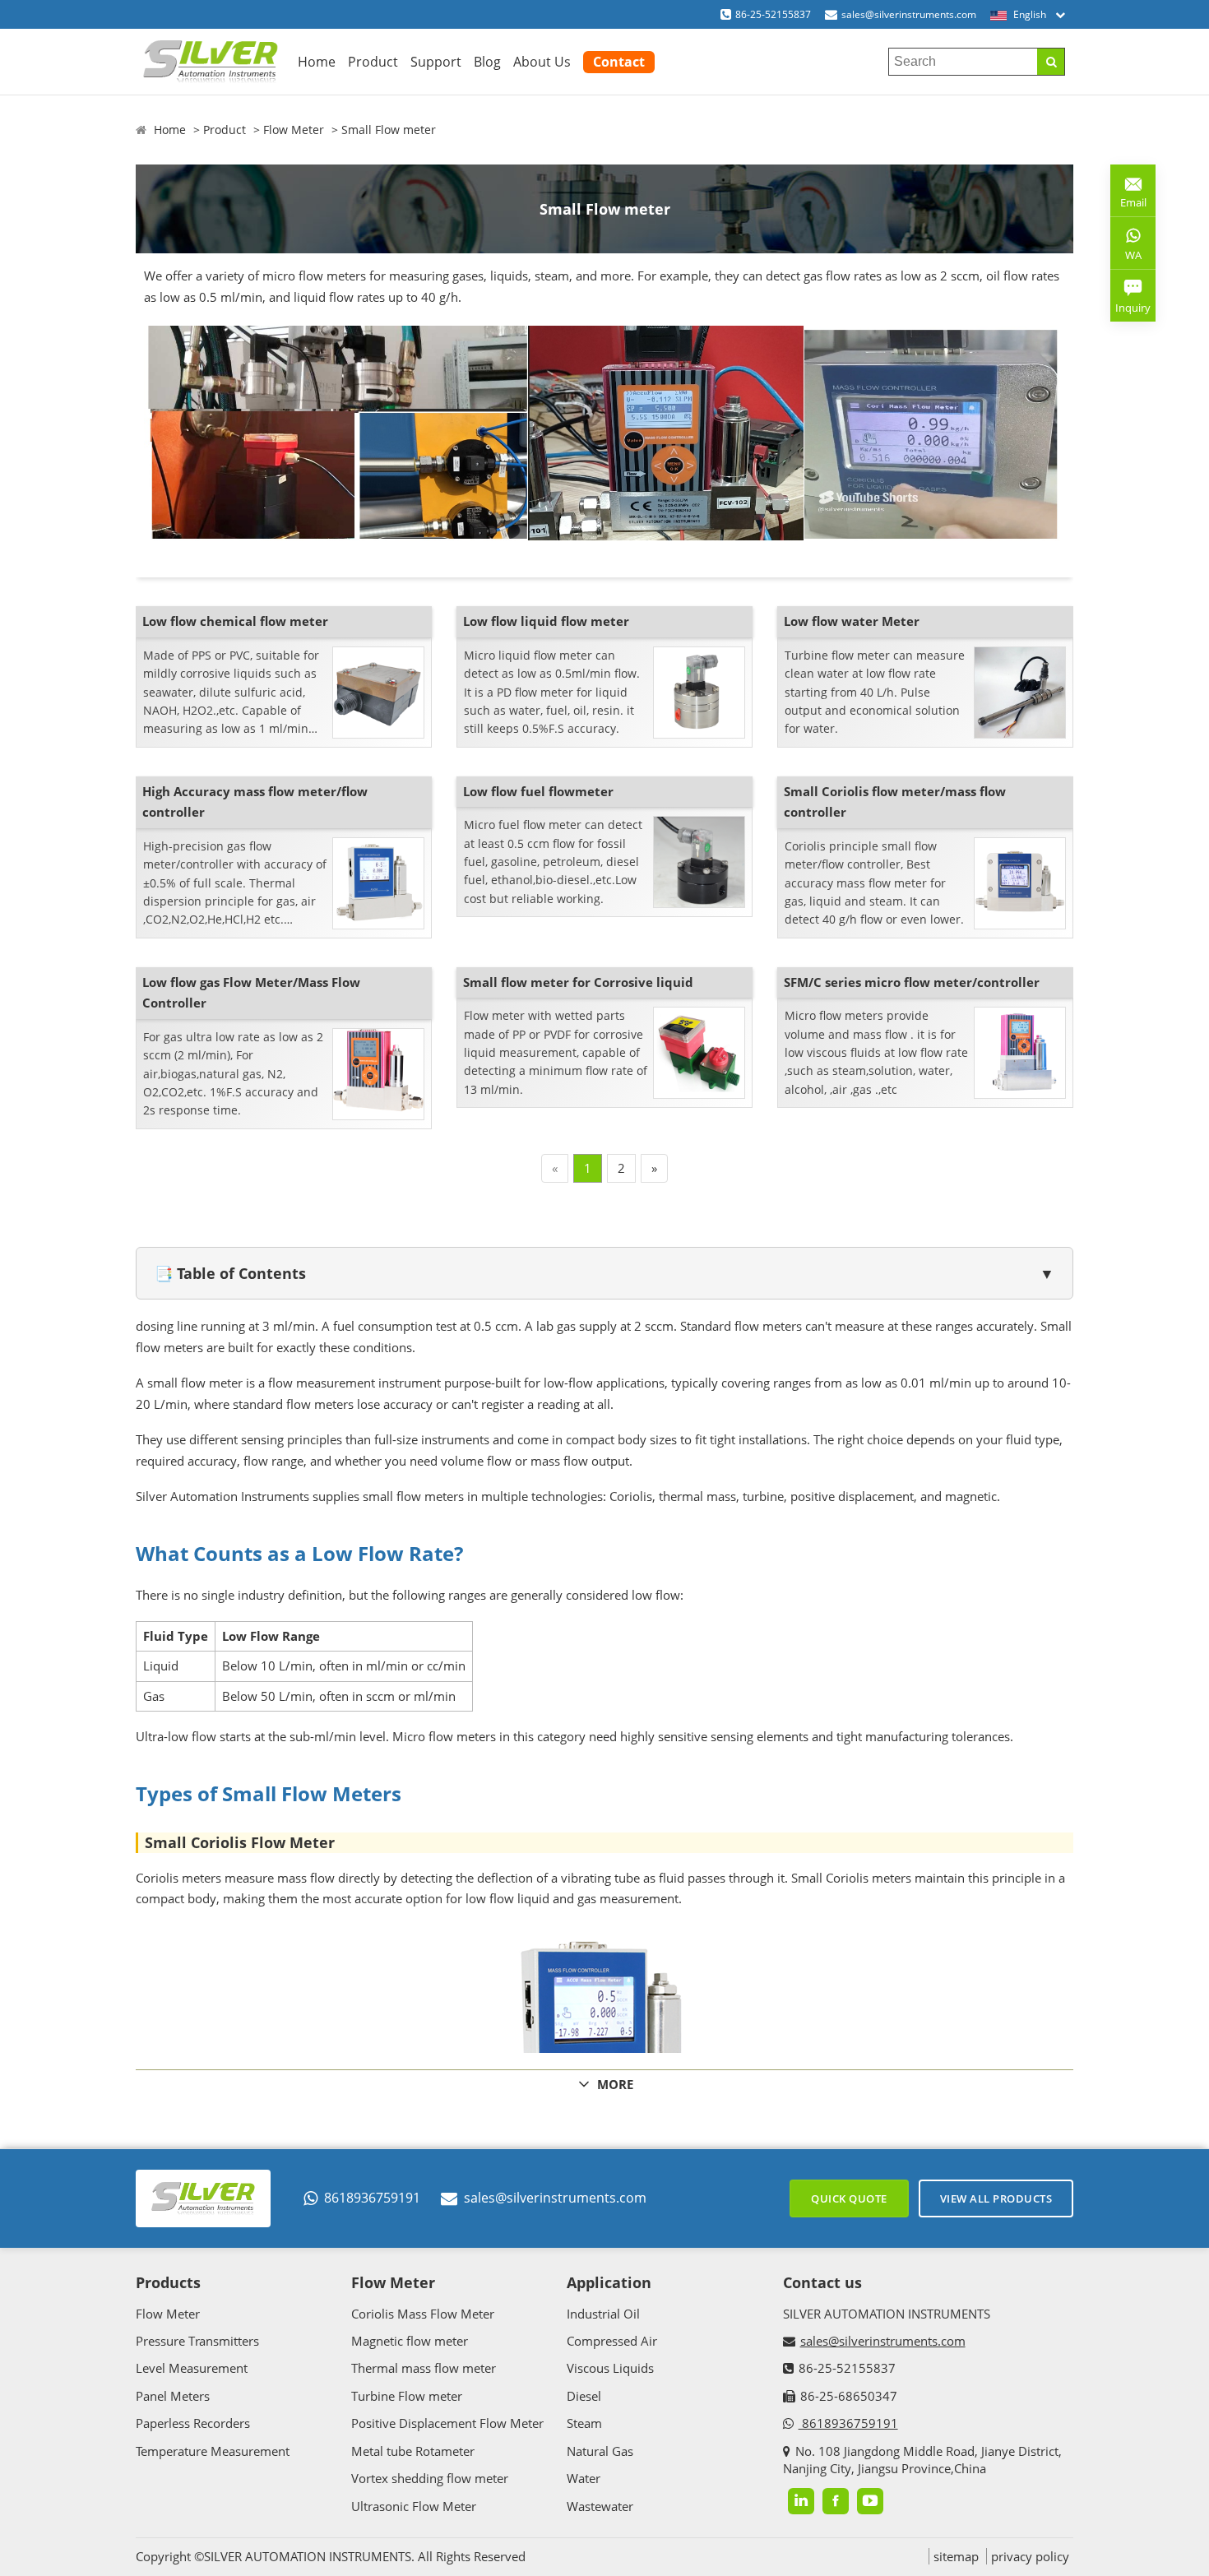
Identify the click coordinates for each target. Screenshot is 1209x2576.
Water (584, 2478)
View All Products (996, 2198)
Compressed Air (612, 2341)
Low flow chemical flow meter (235, 621)
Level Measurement (192, 2368)
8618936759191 (372, 2198)
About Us (542, 62)
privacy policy (1030, 2556)
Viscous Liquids (610, 2368)
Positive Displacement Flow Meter (447, 2423)
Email (1128, 196)
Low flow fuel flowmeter (538, 791)
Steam (584, 2423)
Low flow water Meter (852, 621)
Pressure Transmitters (197, 2341)
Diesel (584, 2396)
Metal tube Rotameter (413, 2451)
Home (317, 62)
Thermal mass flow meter (424, 2368)
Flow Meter (294, 130)
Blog (487, 62)
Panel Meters (173, 2396)
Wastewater (600, 2506)
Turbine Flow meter (407, 2396)
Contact (619, 62)
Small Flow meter (389, 130)
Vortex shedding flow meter (430, 2478)
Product (373, 62)
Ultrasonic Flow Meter (414, 2506)
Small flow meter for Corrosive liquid (578, 982)
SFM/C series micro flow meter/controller (912, 982)
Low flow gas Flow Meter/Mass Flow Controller (251, 993)
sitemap (956, 2556)
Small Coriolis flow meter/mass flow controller (895, 802)
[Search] (1051, 62)
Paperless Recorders (193, 2423)
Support (436, 62)
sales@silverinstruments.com (909, 14)
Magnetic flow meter (410, 2341)
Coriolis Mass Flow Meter (423, 2314)
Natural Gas (600, 2451)
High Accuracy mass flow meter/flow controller (255, 802)
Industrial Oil (603, 2314)
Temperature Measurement (213, 2451)
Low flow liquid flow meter (546, 621)
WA (1126, 258)
